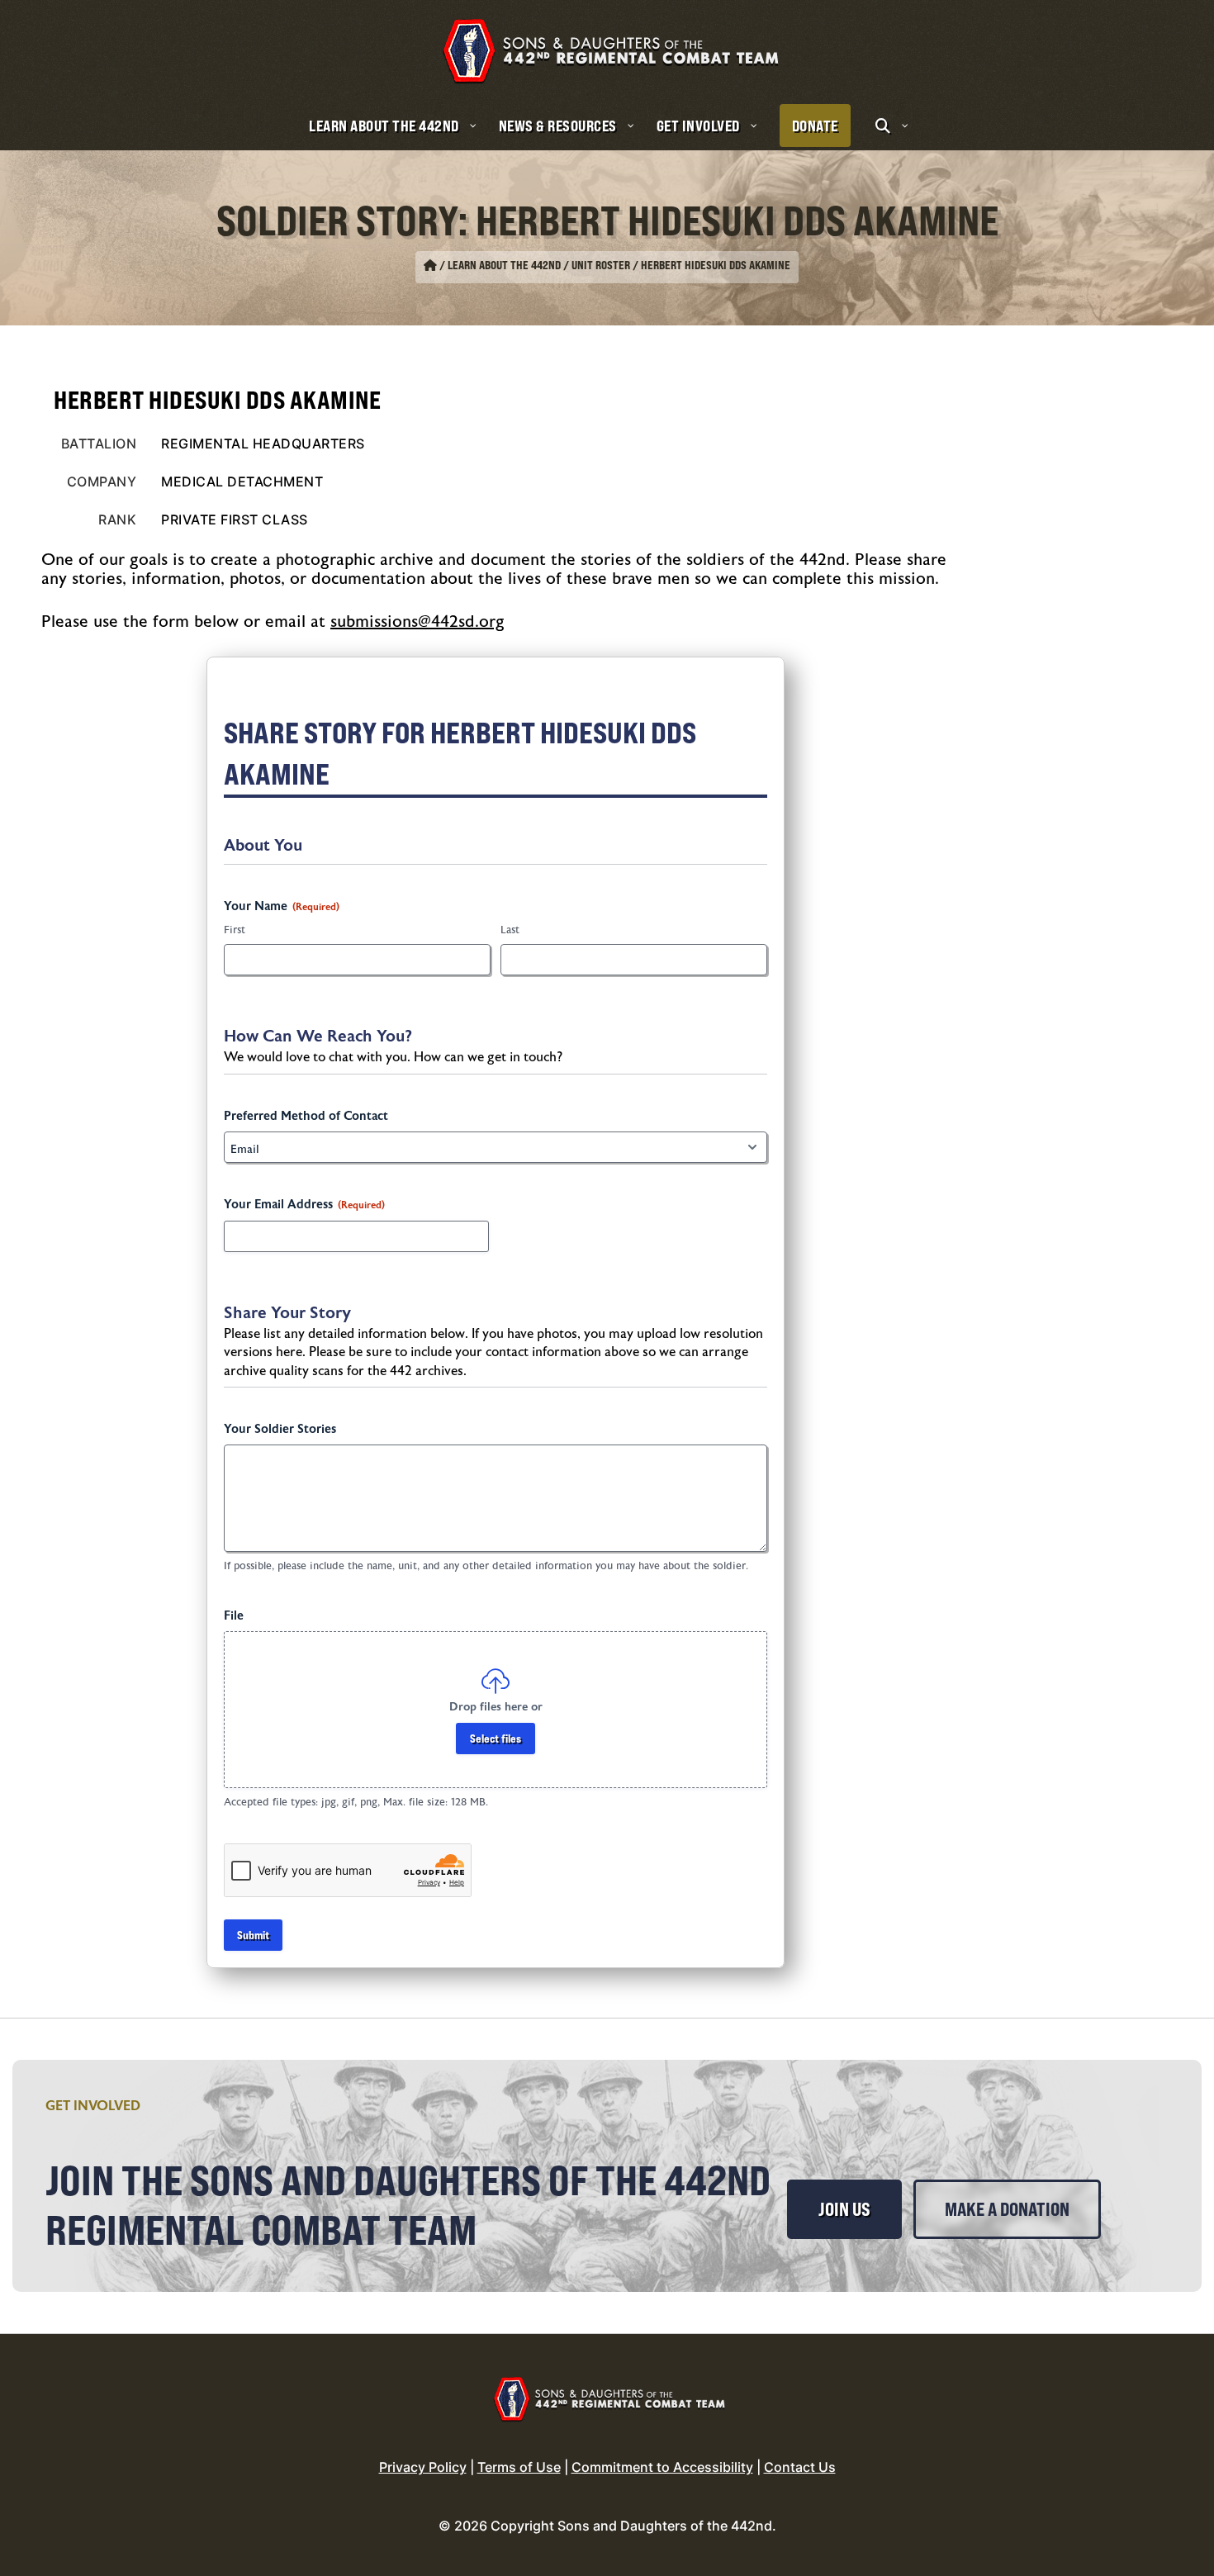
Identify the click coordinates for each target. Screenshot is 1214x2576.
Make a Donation (1007, 2209)
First (235, 930)
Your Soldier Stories (280, 1429)
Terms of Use (519, 2467)
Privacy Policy (423, 2467)
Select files (496, 1738)
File (234, 1616)
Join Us (844, 2209)
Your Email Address (304, 1205)
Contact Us (800, 2467)
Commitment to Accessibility (662, 2467)
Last (510, 930)
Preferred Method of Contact (306, 1116)
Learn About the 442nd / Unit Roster (539, 265)
